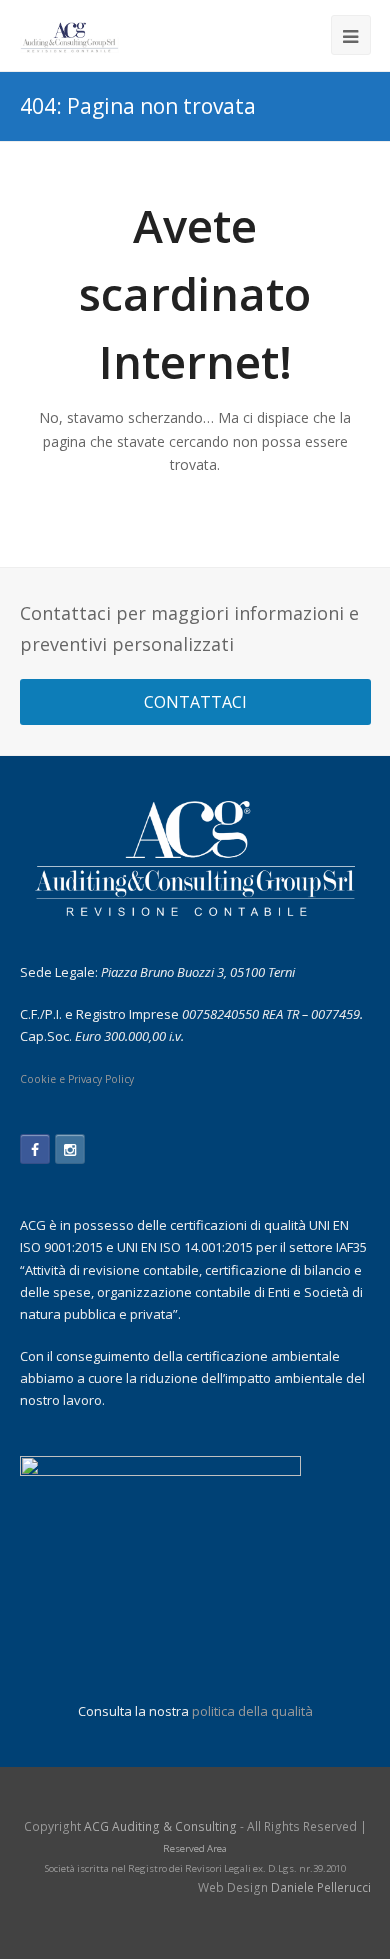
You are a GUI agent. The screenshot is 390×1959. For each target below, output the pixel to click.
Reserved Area (195, 1848)
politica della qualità (252, 1711)
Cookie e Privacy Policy (77, 1079)
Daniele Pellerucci (321, 1887)
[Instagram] (70, 1149)
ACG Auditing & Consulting (160, 1826)
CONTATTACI (195, 702)
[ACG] (70, 35)
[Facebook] (35, 1149)
